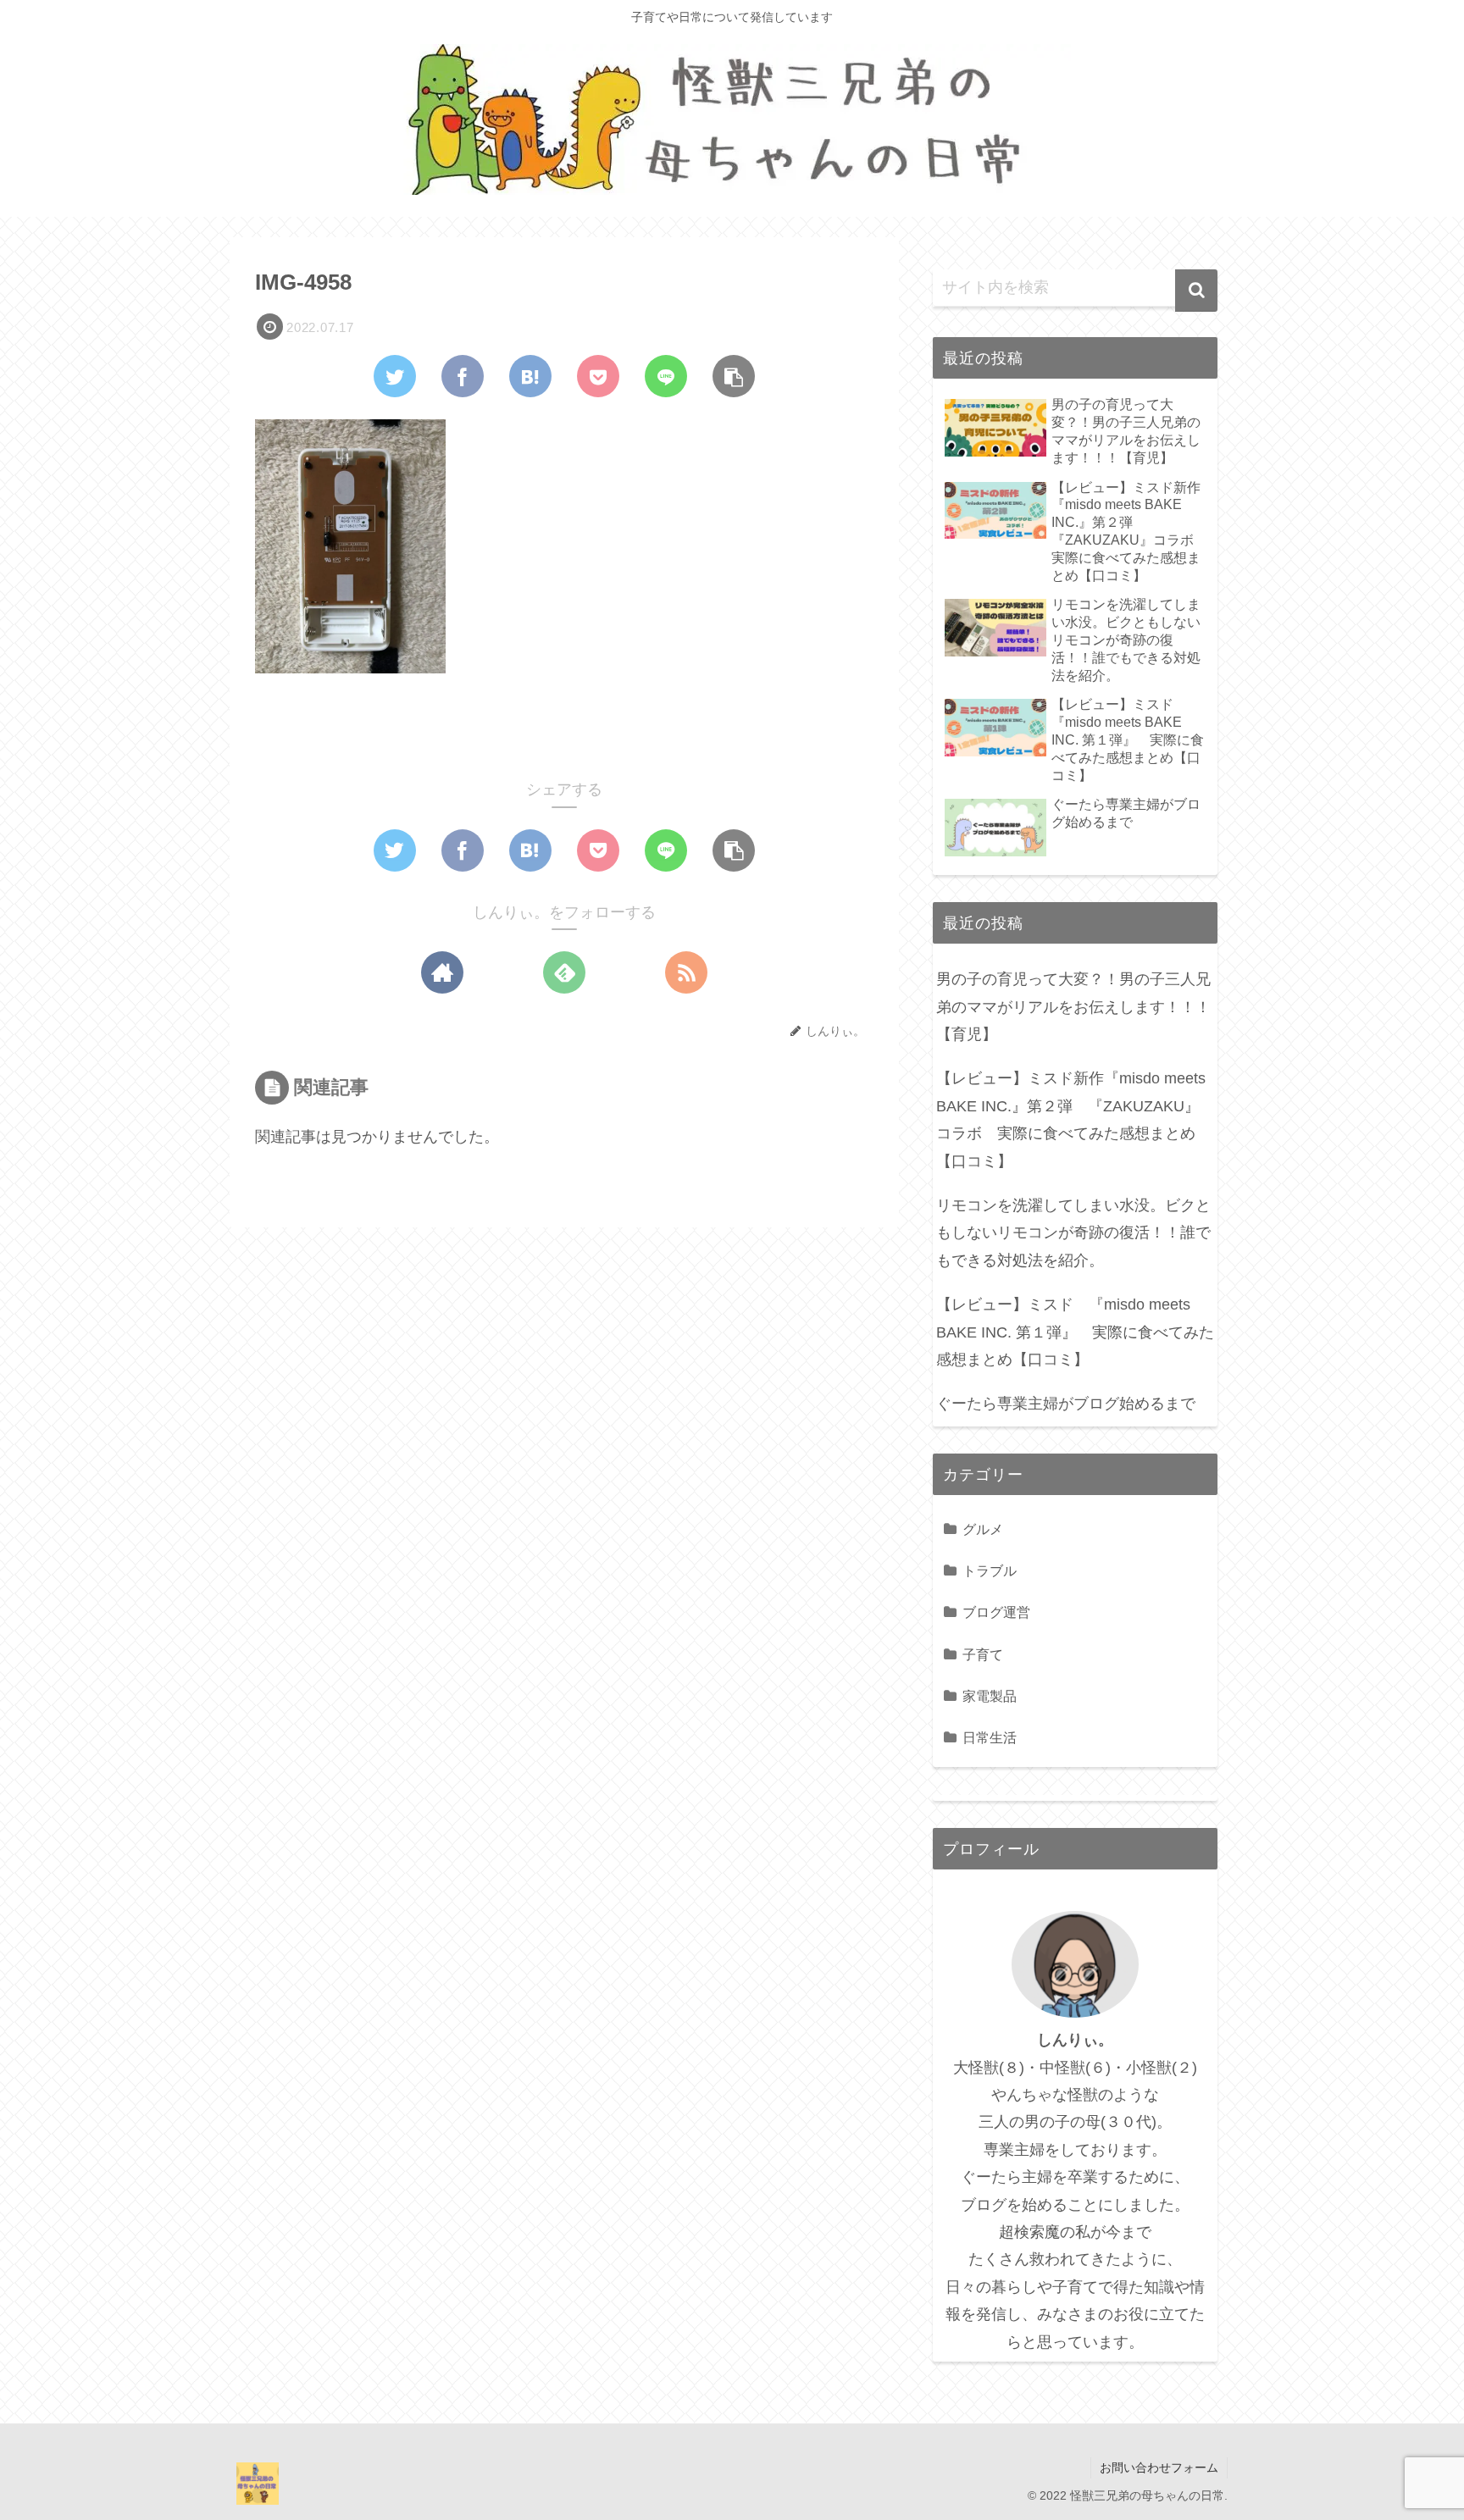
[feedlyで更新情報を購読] (564, 972)
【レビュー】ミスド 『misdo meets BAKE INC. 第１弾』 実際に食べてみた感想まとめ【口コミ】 (1075, 1332)
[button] (1196, 291)
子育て (983, 1654)
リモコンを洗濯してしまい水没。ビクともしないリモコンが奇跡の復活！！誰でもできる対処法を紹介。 (1073, 1233)
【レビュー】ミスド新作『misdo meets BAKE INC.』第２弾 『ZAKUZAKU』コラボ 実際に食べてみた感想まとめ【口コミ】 (1071, 1119)
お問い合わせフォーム (1159, 2467)
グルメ (983, 1529)
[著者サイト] (442, 972)
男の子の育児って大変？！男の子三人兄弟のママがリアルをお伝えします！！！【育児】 (1073, 1007)
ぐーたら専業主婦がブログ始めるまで (1066, 1404)
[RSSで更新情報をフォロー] (686, 972)
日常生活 (990, 1737)
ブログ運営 (996, 1612)
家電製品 (990, 1696)
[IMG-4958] (530, 376)
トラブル (990, 1570)
